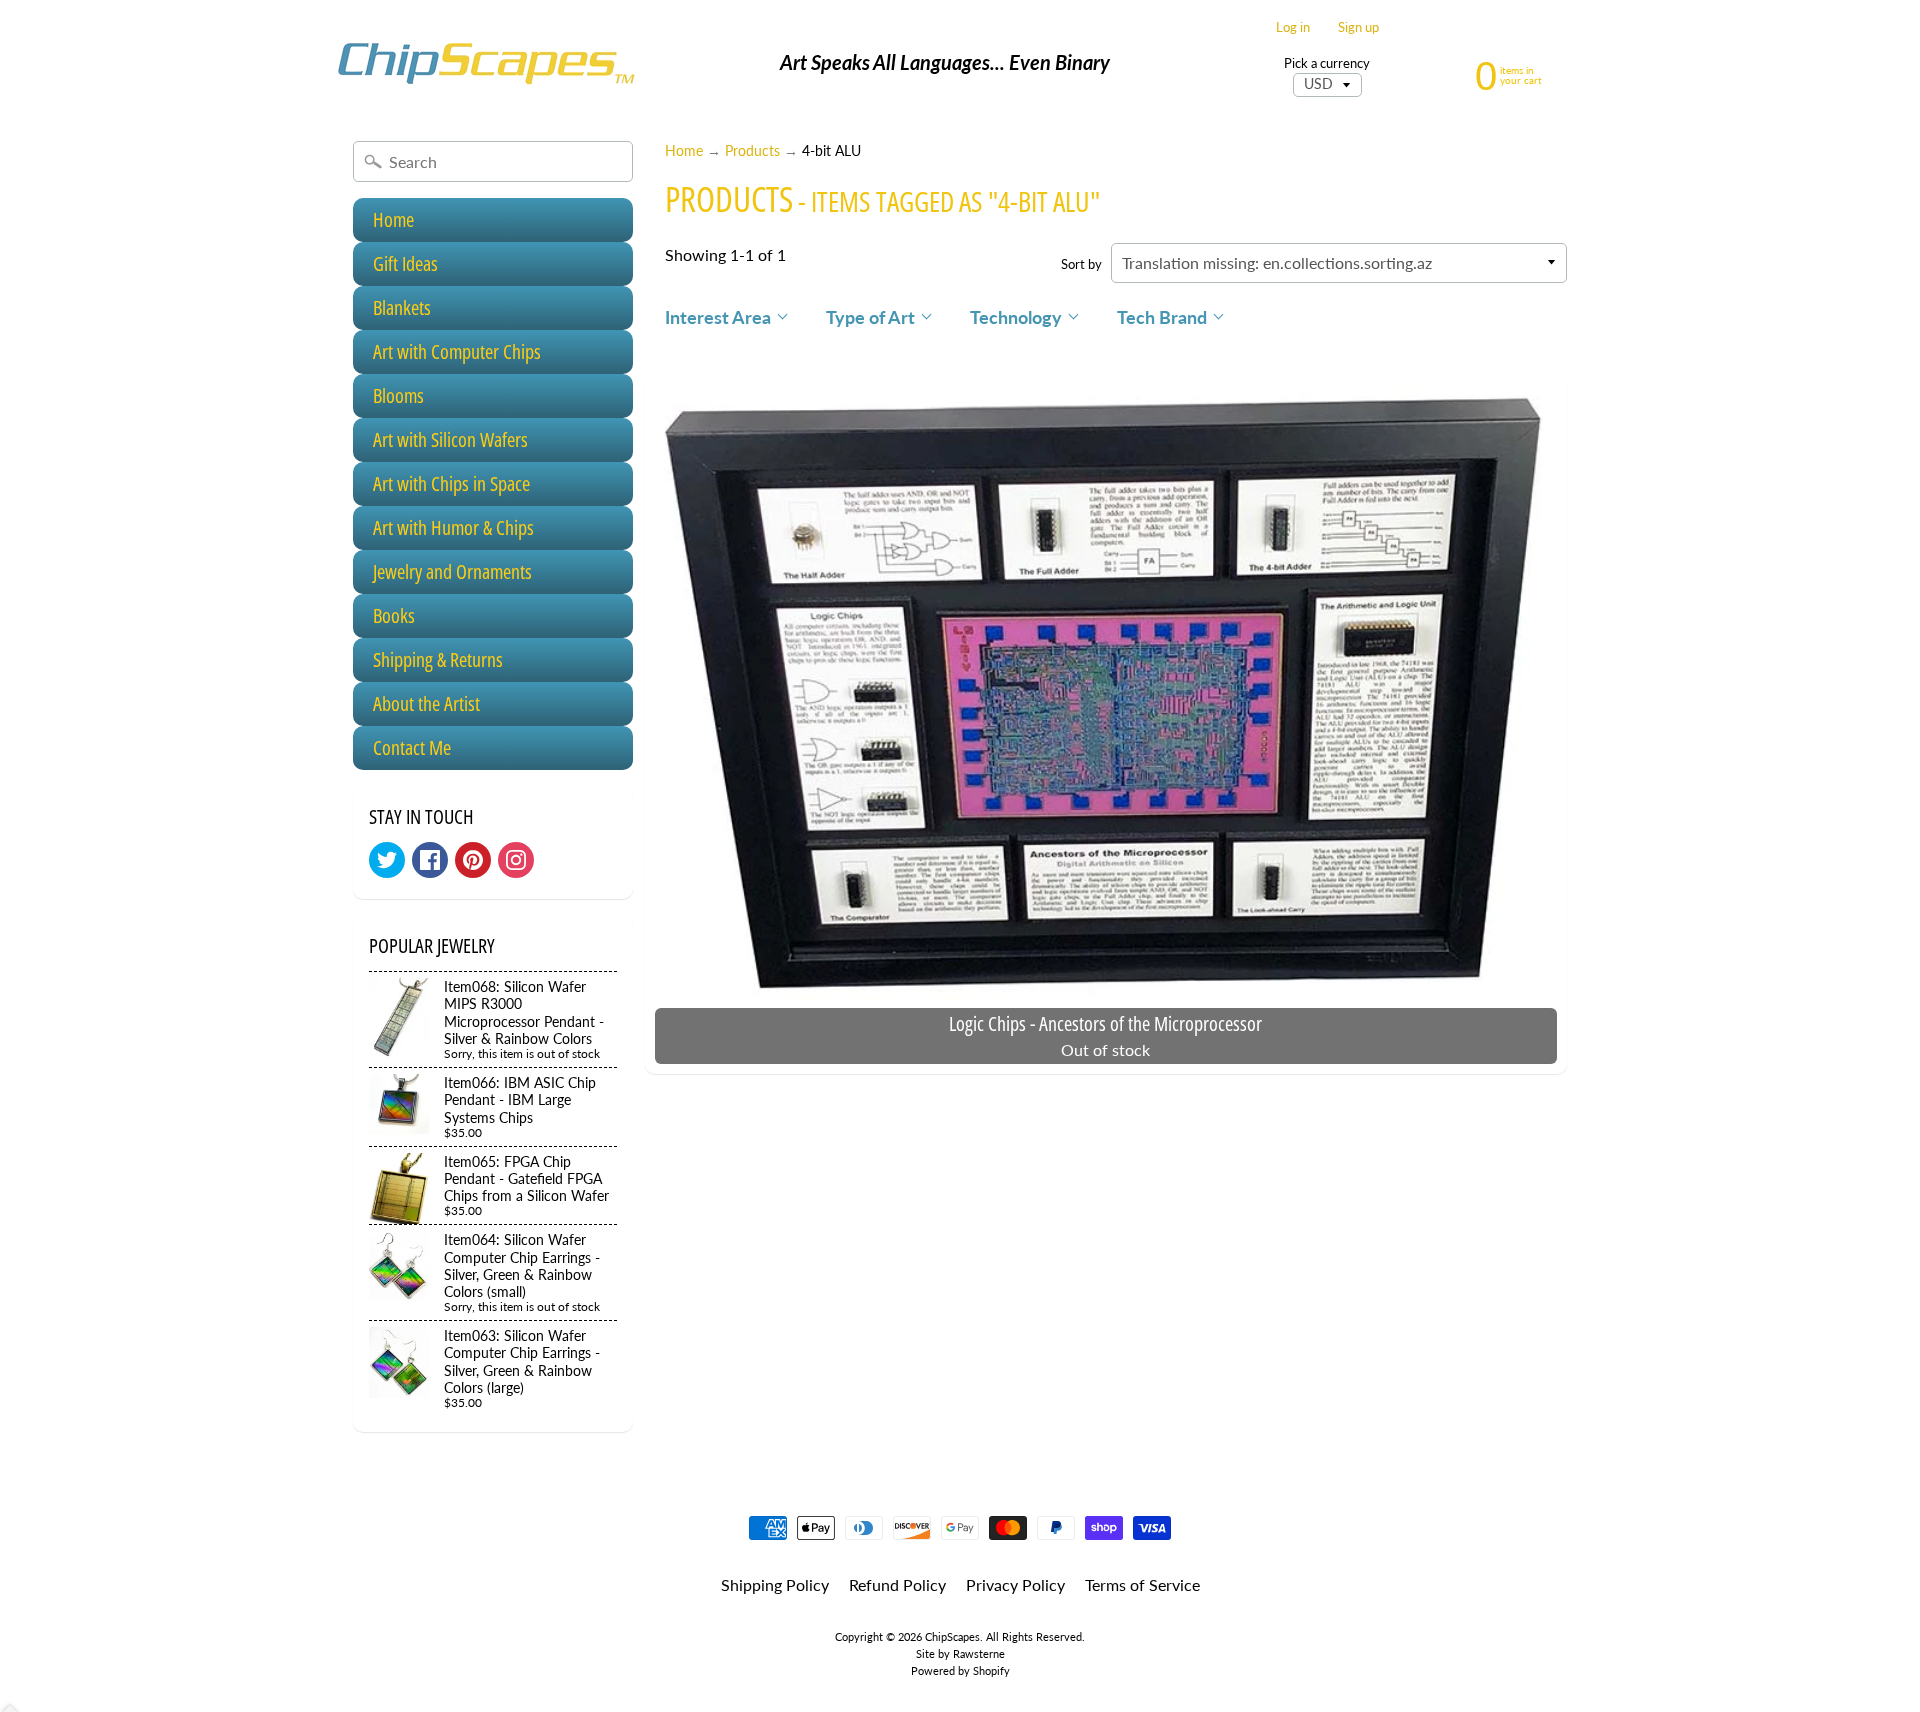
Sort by (1081, 264)
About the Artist (426, 703)
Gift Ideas (405, 263)
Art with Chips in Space (451, 483)
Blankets (402, 307)
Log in (1293, 27)
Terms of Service (1142, 1584)
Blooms (398, 395)
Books (394, 615)
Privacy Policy (1015, 1584)
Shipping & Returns (438, 659)
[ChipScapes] (486, 62)
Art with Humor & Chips (453, 527)
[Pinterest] (473, 860)
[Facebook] (430, 860)
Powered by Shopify (960, 1670)
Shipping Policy (775, 1584)
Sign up (1358, 27)
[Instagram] (516, 860)
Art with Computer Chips (457, 351)
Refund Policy (897, 1584)
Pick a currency (1327, 63)
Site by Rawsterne (960, 1653)
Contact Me (412, 747)
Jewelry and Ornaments (452, 571)
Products (752, 151)
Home (393, 219)
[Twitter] (387, 860)
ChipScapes (952, 1636)
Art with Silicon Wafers (450, 439)
